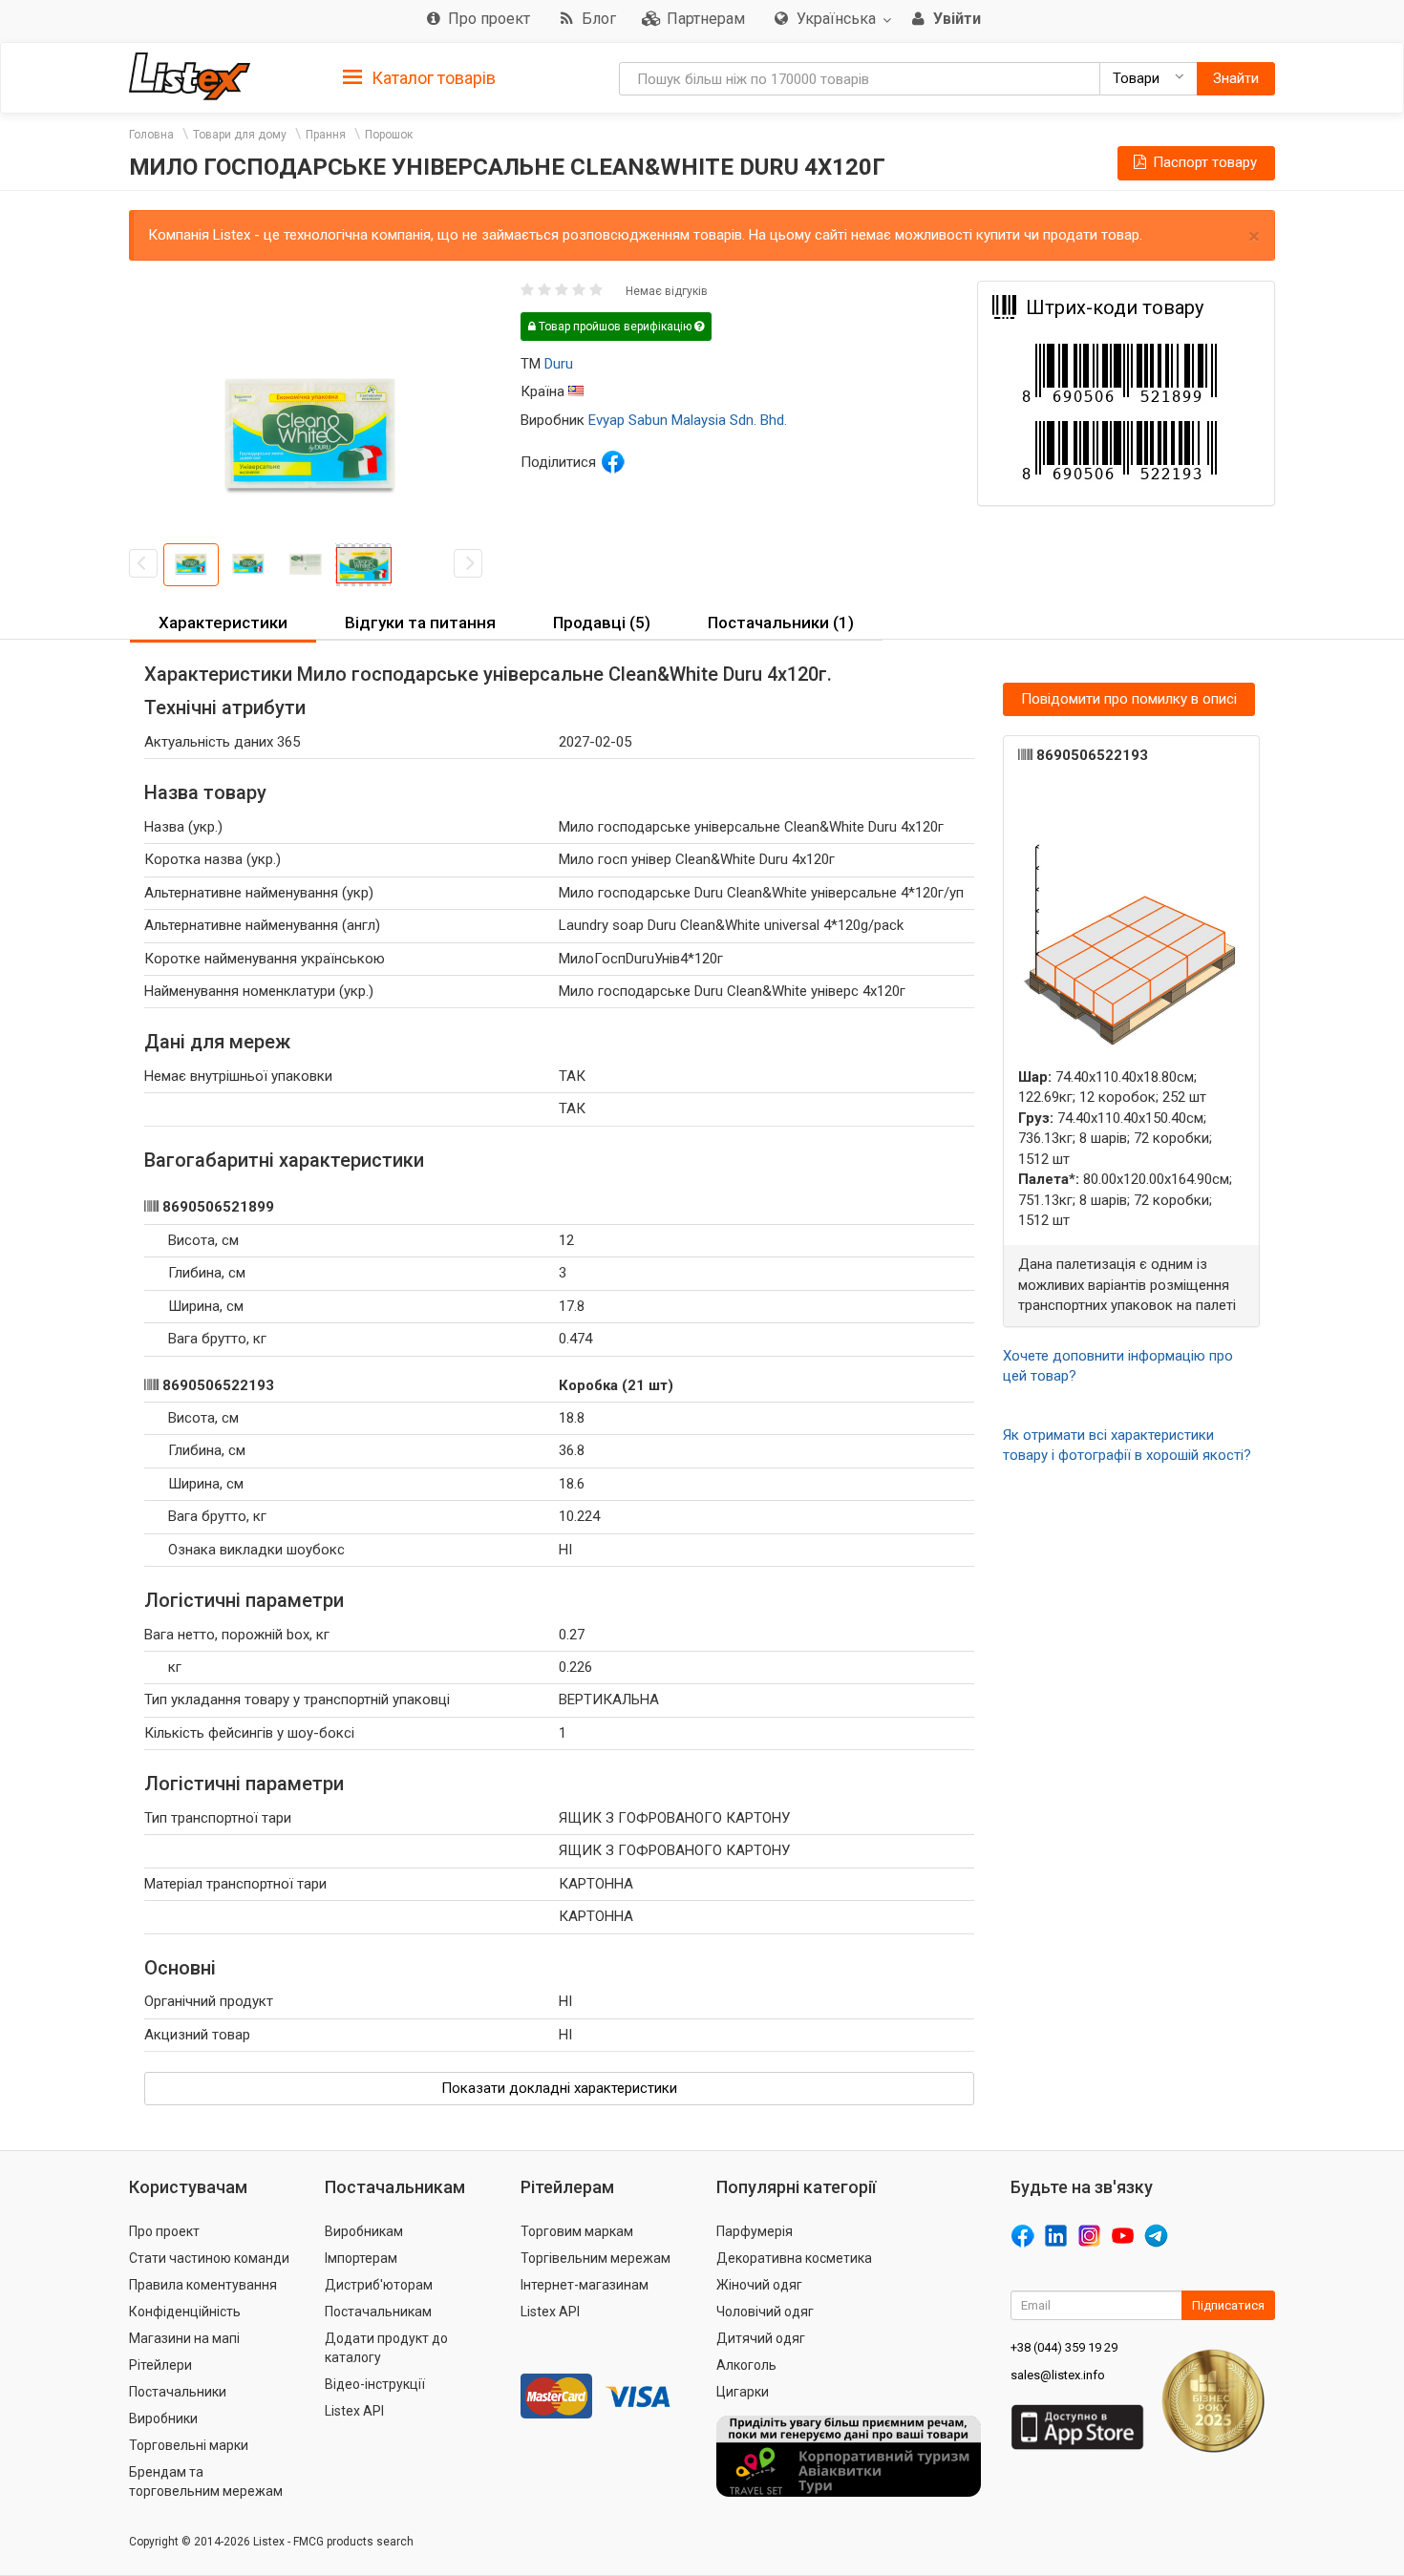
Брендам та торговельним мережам (206, 2481)
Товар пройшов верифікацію (615, 327)
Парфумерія (755, 2231)
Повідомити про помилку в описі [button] (1129, 699)
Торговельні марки (189, 2445)
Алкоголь (746, 2365)
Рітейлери (160, 2365)
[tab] (419, 77)
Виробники (163, 2418)
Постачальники (178, 2392)
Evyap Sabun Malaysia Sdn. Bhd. (688, 420)
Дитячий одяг (761, 2338)
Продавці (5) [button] (602, 623)
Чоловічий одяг (765, 2312)
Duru (559, 364)
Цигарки (743, 2392)
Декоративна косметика (794, 2258)
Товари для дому (240, 135)
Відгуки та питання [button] (420, 623)
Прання (326, 135)
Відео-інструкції (375, 2384)
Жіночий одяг (759, 2285)
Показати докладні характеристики (559, 2088)
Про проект (164, 2231)
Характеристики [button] (223, 623)
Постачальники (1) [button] (781, 623)
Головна (151, 135)
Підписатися (1228, 2305)
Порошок (389, 135)
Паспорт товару (1203, 162)
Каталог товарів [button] (432, 78)
